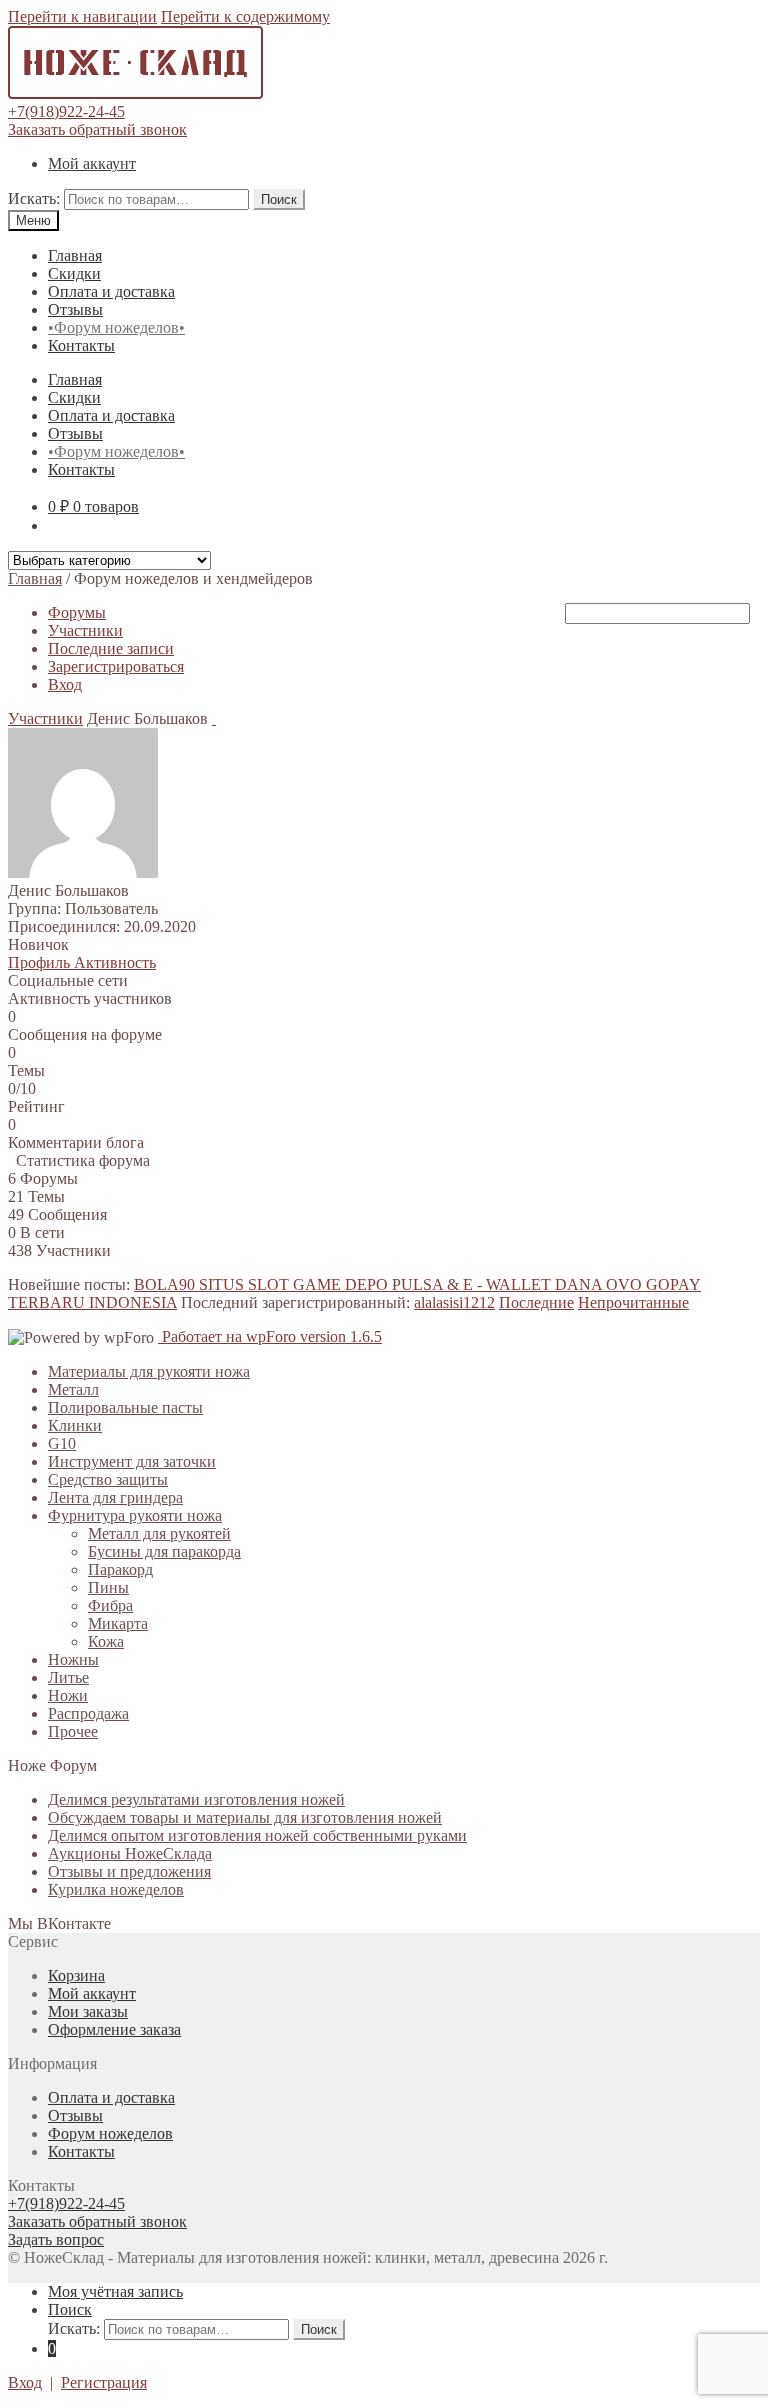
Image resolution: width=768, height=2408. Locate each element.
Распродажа (88, 1713)
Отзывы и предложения (129, 1871)
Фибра (110, 1605)
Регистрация (104, 2382)
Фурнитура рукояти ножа (135, 1515)
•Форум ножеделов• (116, 327)
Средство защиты (108, 1479)
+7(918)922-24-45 (66, 111)
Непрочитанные (633, 1302)
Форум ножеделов (110, 2133)
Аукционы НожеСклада (130, 1853)
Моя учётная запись (115, 2291)
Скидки (74, 273)
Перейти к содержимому (245, 16)
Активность (115, 962)
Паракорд (120, 1569)
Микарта (118, 1623)
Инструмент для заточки (132, 1461)
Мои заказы (88, 2011)
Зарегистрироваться (116, 666)
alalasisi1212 (454, 1302)
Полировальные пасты (125, 1407)
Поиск (279, 199)
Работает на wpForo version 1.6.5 (270, 1336)
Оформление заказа (114, 2029)
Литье (68, 1677)
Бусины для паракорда (164, 1551)
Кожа (106, 1641)
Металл (73, 1389)
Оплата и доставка (111, 291)
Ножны (73, 1659)
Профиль (41, 962)
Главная (75, 255)
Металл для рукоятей (159, 1533)
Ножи (68, 1695)
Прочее (73, 1731)
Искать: (34, 198)
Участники (85, 630)
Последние (536, 1302)
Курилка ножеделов (116, 1889)
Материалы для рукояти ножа (149, 1371)
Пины (108, 1587)
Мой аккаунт (92, 163)
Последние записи (111, 648)
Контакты (81, 345)
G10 (62, 1443)
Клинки (75, 1425)
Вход (65, 684)
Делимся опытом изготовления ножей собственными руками (257, 1835)
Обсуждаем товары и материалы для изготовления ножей (245, 1817)
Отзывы (75, 309)
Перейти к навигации (82, 16)
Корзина (76, 1975)
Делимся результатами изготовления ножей (196, 1799)
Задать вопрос (56, 2239)
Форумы (77, 612)
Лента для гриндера (115, 1497)
